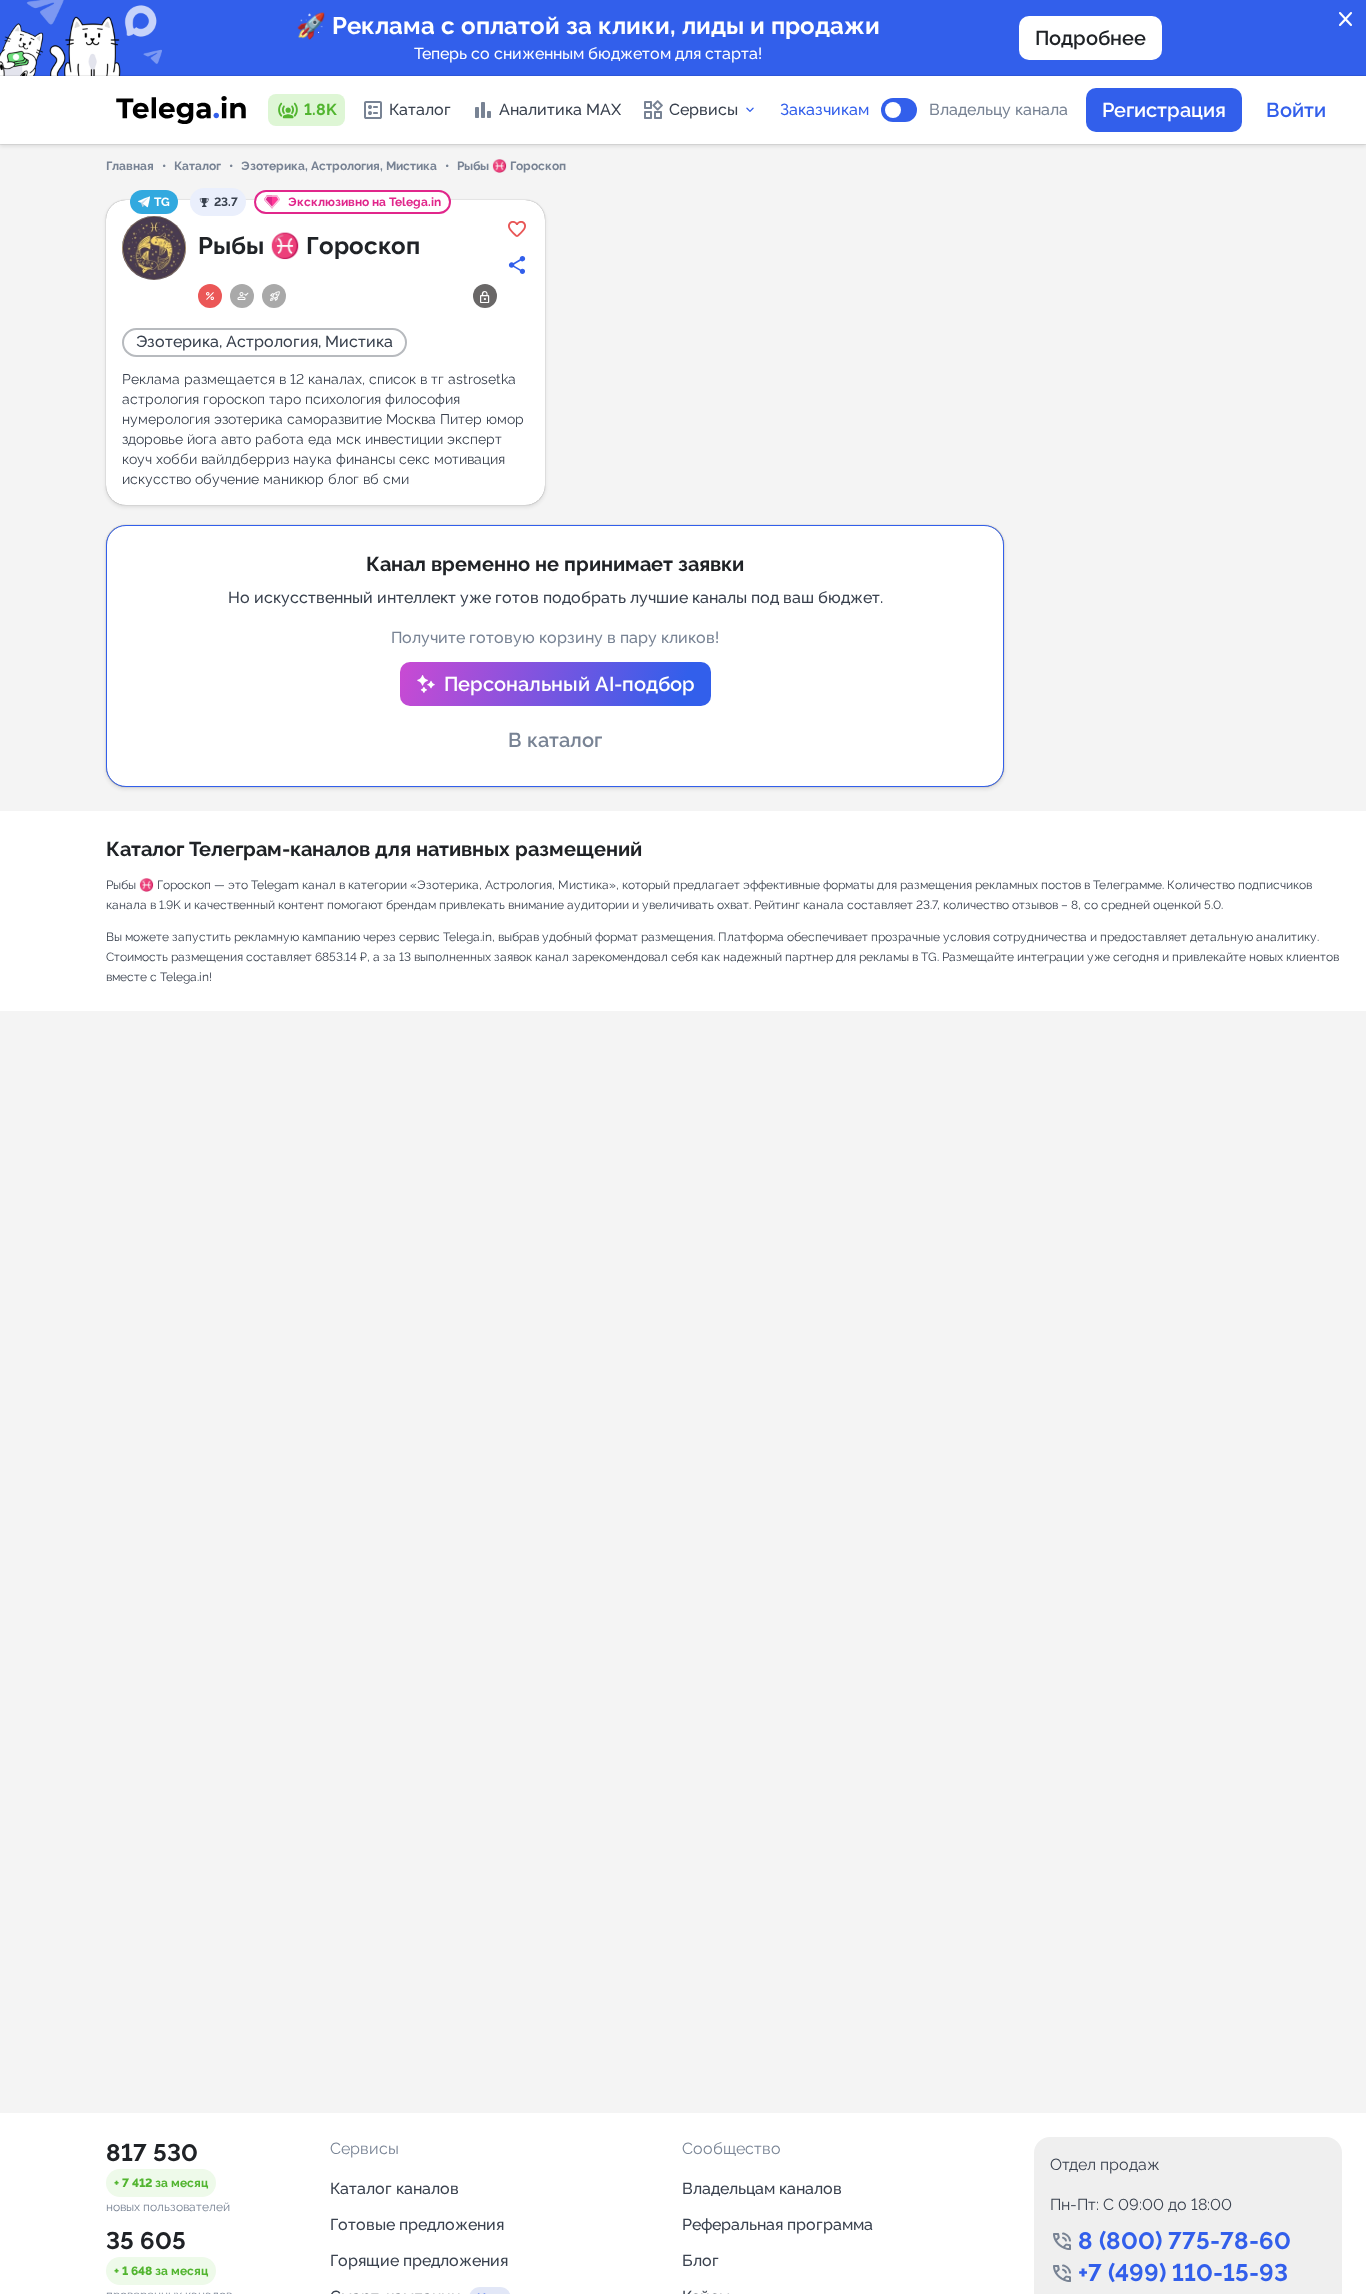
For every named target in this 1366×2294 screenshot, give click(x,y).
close (1346, 20)
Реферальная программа (777, 2224)
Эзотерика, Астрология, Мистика (339, 166)
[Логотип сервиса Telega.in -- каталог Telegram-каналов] (181, 110)
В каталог (555, 740)
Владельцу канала (998, 110)
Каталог (420, 109)
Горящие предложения (419, 2260)
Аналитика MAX (560, 109)
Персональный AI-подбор (569, 684)
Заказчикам (824, 110)
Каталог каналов (394, 2188)
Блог (700, 2260)
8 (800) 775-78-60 (1184, 2240)
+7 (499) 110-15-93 (1183, 2272)
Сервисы (703, 109)
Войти (1296, 110)
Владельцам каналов (762, 2188)
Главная (130, 166)
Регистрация (1164, 110)
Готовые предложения (417, 2224)
